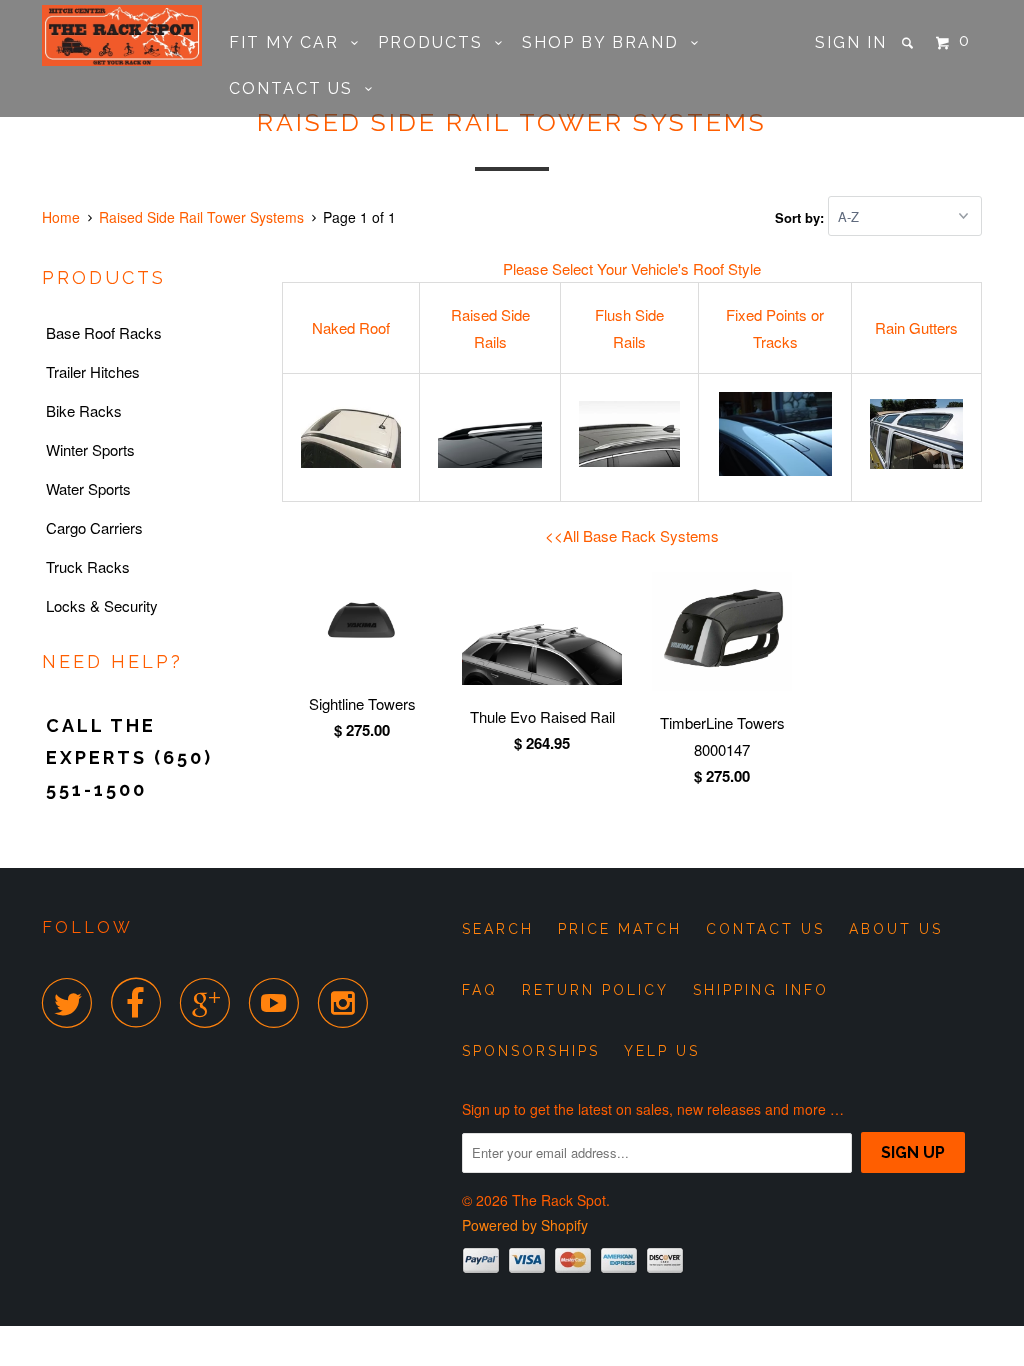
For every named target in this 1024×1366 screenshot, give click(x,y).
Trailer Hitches (93, 371)
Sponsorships (531, 1051)
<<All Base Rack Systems (632, 535)
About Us (896, 929)
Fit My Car (290, 42)
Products (436, 42)
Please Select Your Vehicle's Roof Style (632, 268)
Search (498, 929)
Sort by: (801, 216)
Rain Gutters (916, 327)
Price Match (620, 929)
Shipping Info (761, 990)
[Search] (910, 43)
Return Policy (595, 990)
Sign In (851, 42)
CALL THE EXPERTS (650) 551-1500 (129, 757)
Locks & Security (102, 605)
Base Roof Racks (104, 332)
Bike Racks (84, 410)
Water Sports (88, 488)
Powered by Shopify (525, 1225)
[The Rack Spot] (122, 35)
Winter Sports (90, 449)
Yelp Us (662, 1051)
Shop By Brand (606, 42)
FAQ (480, 990)
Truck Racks (88, 566)
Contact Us (297, 88)
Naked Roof (351, 327)
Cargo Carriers (94, 527)
